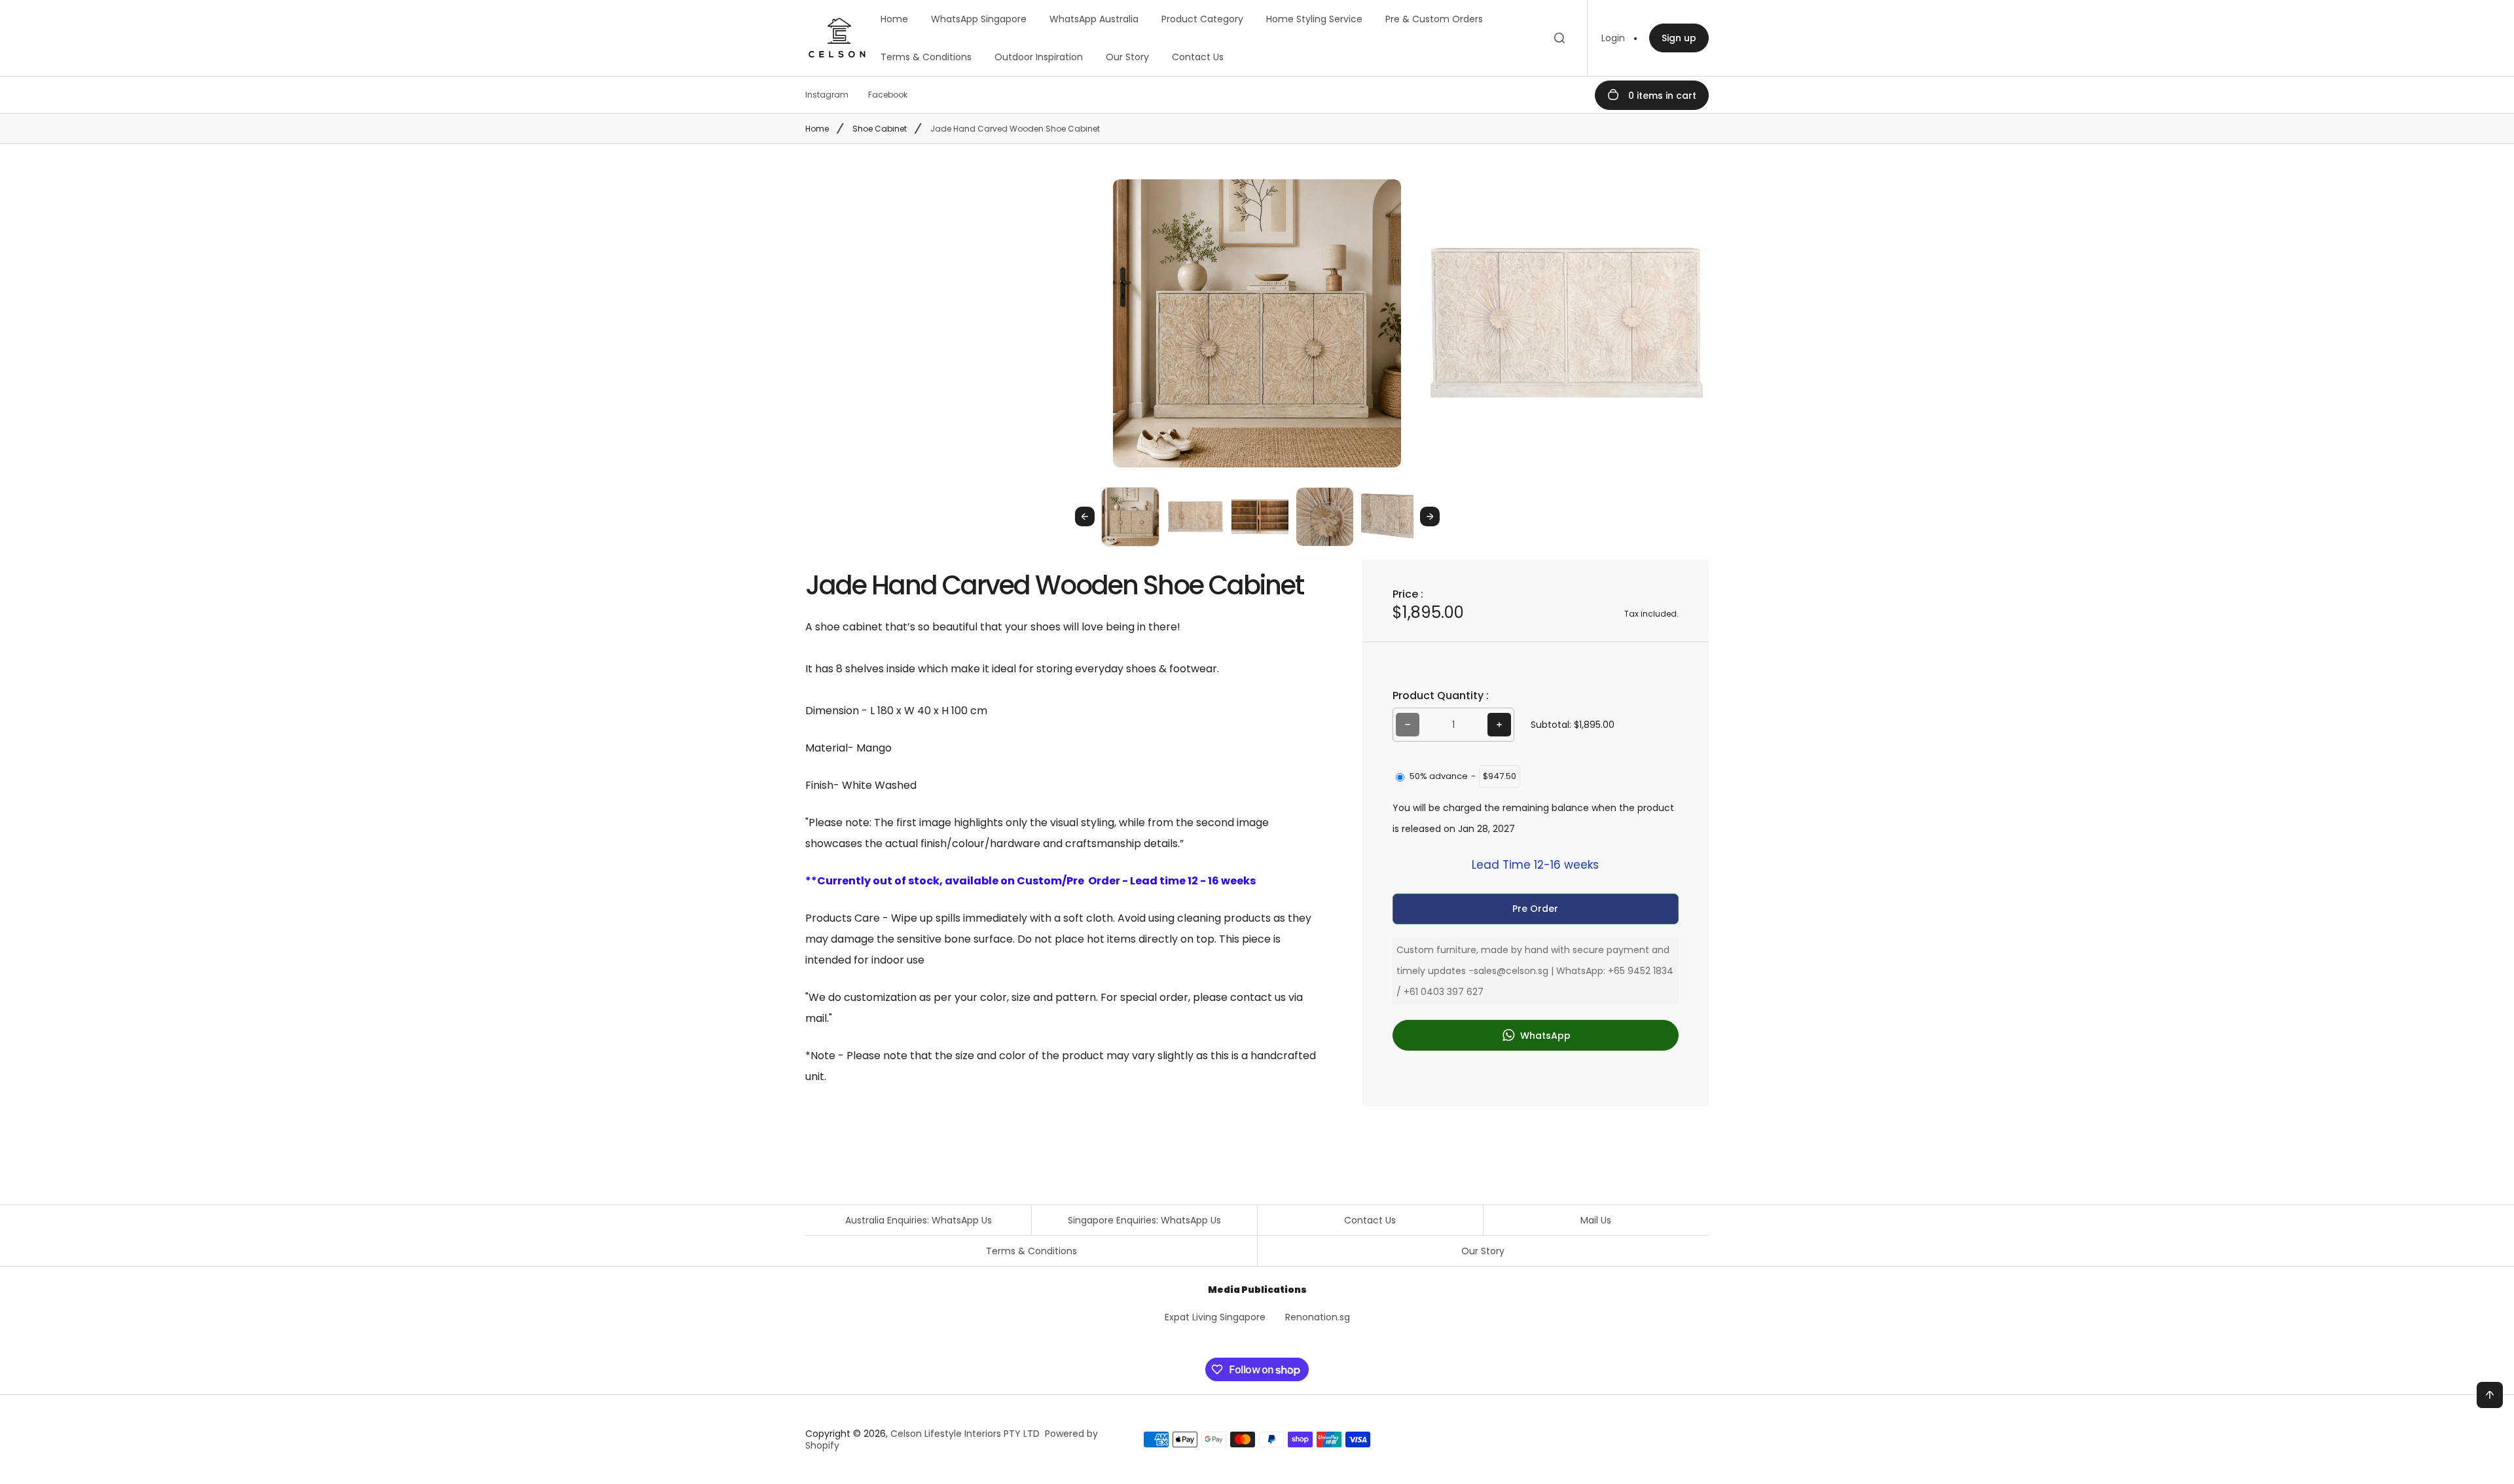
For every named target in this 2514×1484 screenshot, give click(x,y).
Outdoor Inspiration (1039, 57)
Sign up (1679, 38)
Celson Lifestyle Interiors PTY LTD (965, 1434)
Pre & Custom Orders (1434, 19)
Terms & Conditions (926, 57)
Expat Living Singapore (1215, 1317)
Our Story (1127, 57)
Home (894, 19)
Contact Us (1198, 57)
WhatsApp (1544, 1036)
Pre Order (1535, 909)
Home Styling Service (1314, 19)
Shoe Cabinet (880, 129)
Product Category (1202, 19)
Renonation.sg (1318, 1317)
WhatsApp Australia (1094, 19)
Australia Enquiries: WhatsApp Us (919, 1220)
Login (1613, 38)
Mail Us (1596, 1220)
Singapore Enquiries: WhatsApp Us (1144, 1220)
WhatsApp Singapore (979, 19)
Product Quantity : (1441, 696)
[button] (1130, 516)
